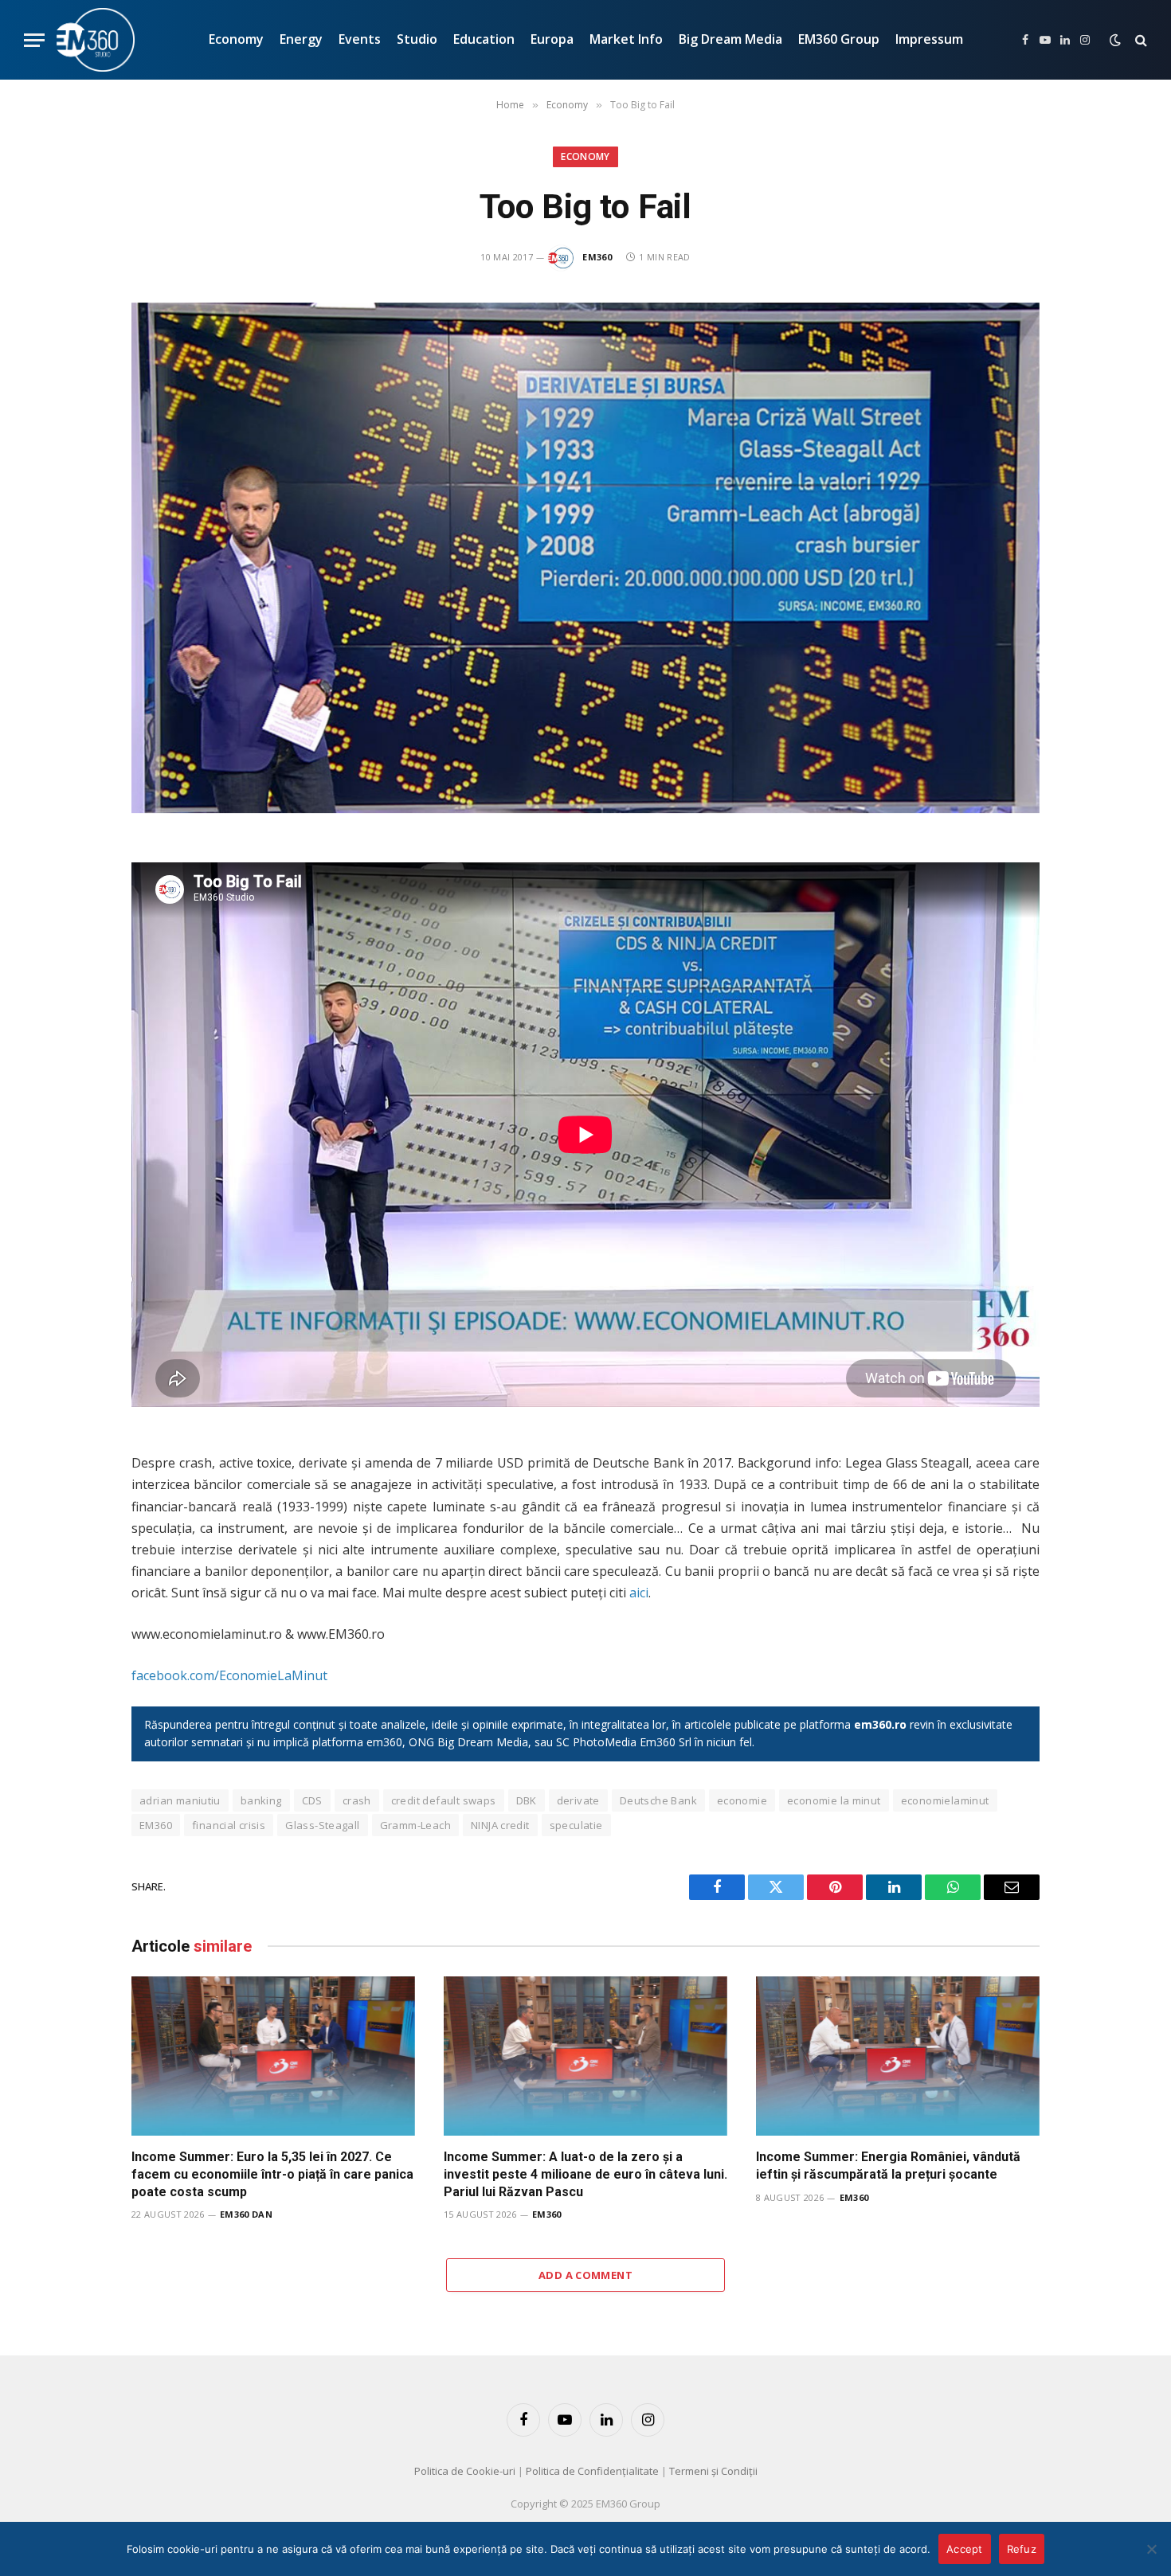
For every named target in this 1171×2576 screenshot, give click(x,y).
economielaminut (945, 1800)
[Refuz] (1151, 2549)
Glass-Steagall (322, 1825)
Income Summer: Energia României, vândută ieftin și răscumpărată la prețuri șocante (888, 2166)
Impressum (929, 39)
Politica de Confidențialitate (592, 2471)
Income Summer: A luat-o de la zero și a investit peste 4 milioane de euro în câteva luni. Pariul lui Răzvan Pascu (585, 2174)
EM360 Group (839, 39)
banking (261, 1800)
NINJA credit (500, 1825)
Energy (301, 39)
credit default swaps (444, 1800)
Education (484, 39)
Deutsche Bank (658, 1800)
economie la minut (834, 1800)
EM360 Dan (246, 2214)
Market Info (626, 39)
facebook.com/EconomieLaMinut (229, 1675)
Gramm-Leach (415, 1825)
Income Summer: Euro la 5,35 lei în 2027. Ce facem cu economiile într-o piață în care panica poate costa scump (272, 2174)
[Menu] (34, 40)
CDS (312, 1800)
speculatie (576, 1825)
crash (357, 1800)
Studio (417, 39)
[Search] (1140, 40)
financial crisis (229, 1825)
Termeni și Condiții (713, 2471)
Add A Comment (585, 2275)
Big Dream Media (730, 39)
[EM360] (96, 40)
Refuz (1022, 2549)
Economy (236, 39)
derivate (578, 1800)
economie (742, 1800)
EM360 (597, 257)
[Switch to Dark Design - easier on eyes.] (1115, 40)
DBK (527, 1800)
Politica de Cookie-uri (465, 2471)
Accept (965, 2549)
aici (639, 1593)
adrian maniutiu (180, 1800)
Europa (552, 39)
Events (360, 39)
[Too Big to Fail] (585, 558)
